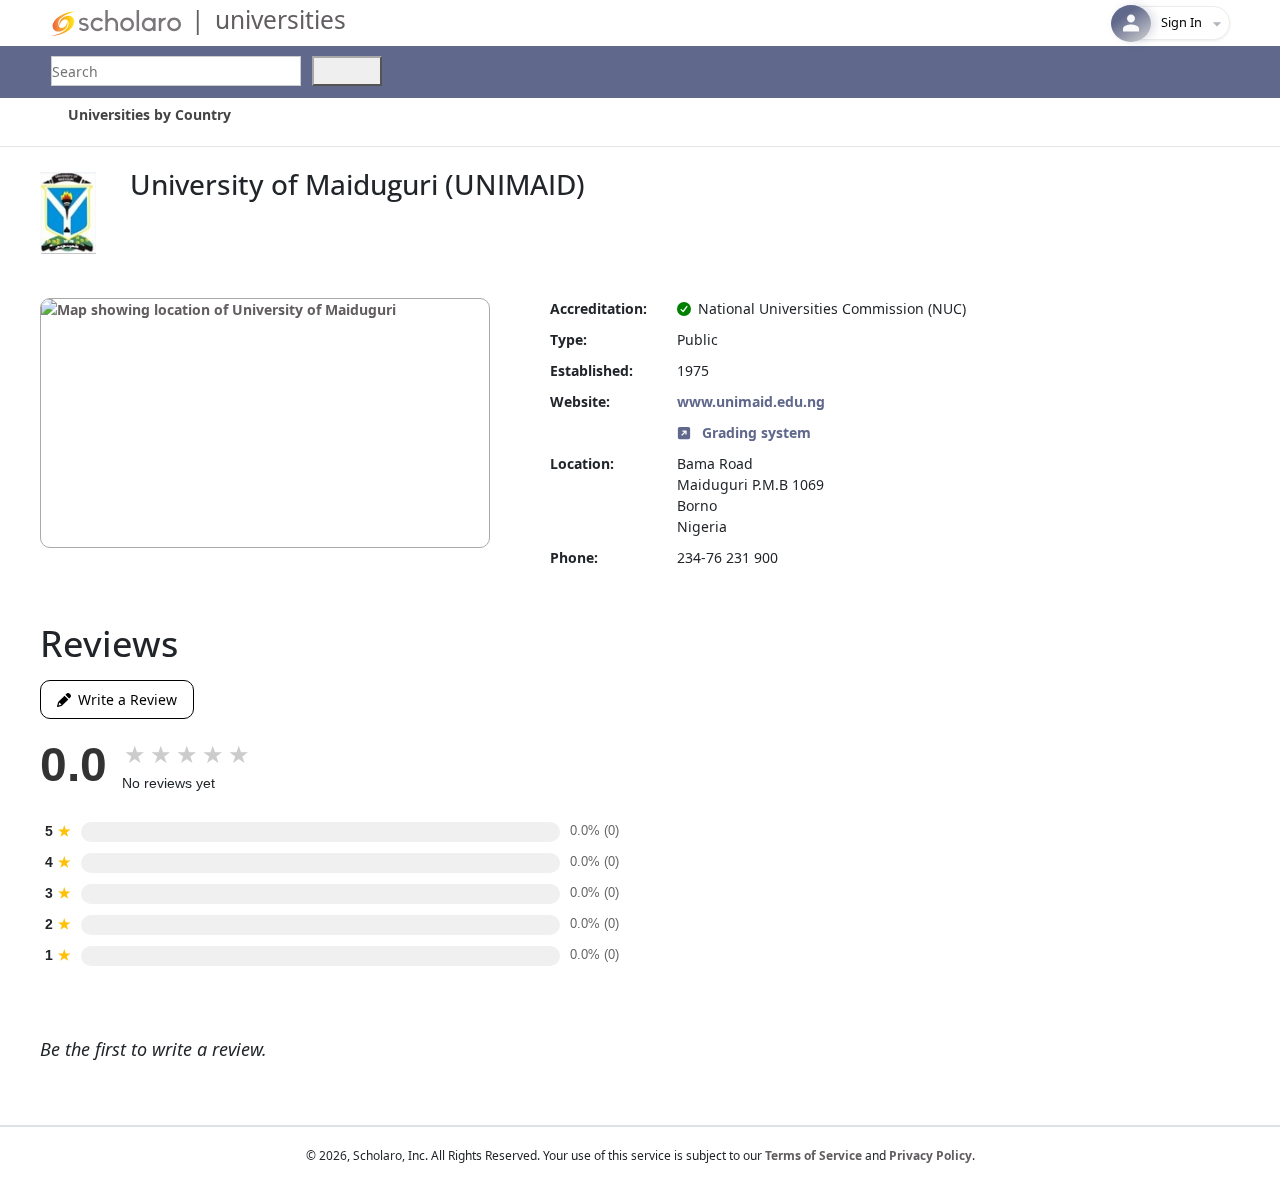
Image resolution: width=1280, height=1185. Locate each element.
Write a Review (124, 699)
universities (280, 19)
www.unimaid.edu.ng (751, 401)
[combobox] (176, 71)
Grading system (754, 432)
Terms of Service (813, 1155)
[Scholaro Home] (116, 21)
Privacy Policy (930, 1155)
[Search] (347, 71)
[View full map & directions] (265, 423)
